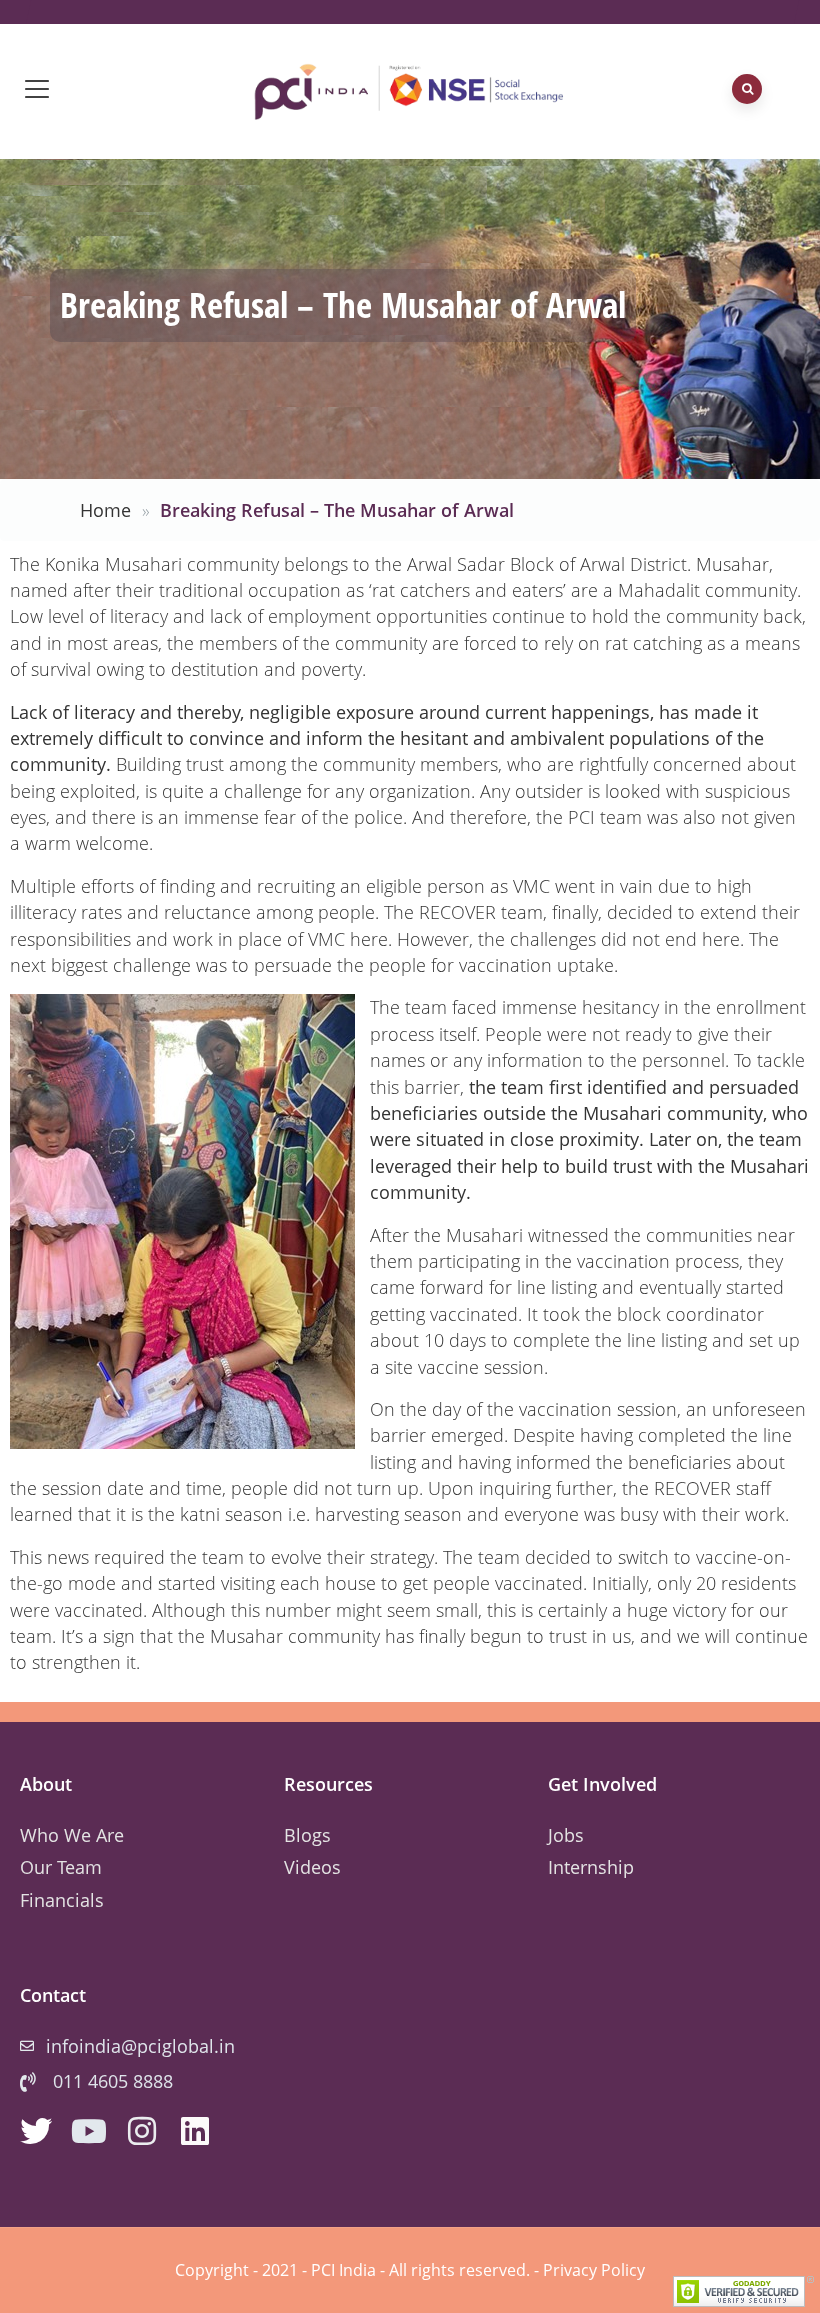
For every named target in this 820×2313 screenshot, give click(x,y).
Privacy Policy (594, 2270)
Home (105, 510)
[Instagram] (142, 2131)
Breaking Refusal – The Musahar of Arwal (337, 510)
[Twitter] (36, 2131)
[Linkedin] (195, 2131)
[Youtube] (89, 2131)
